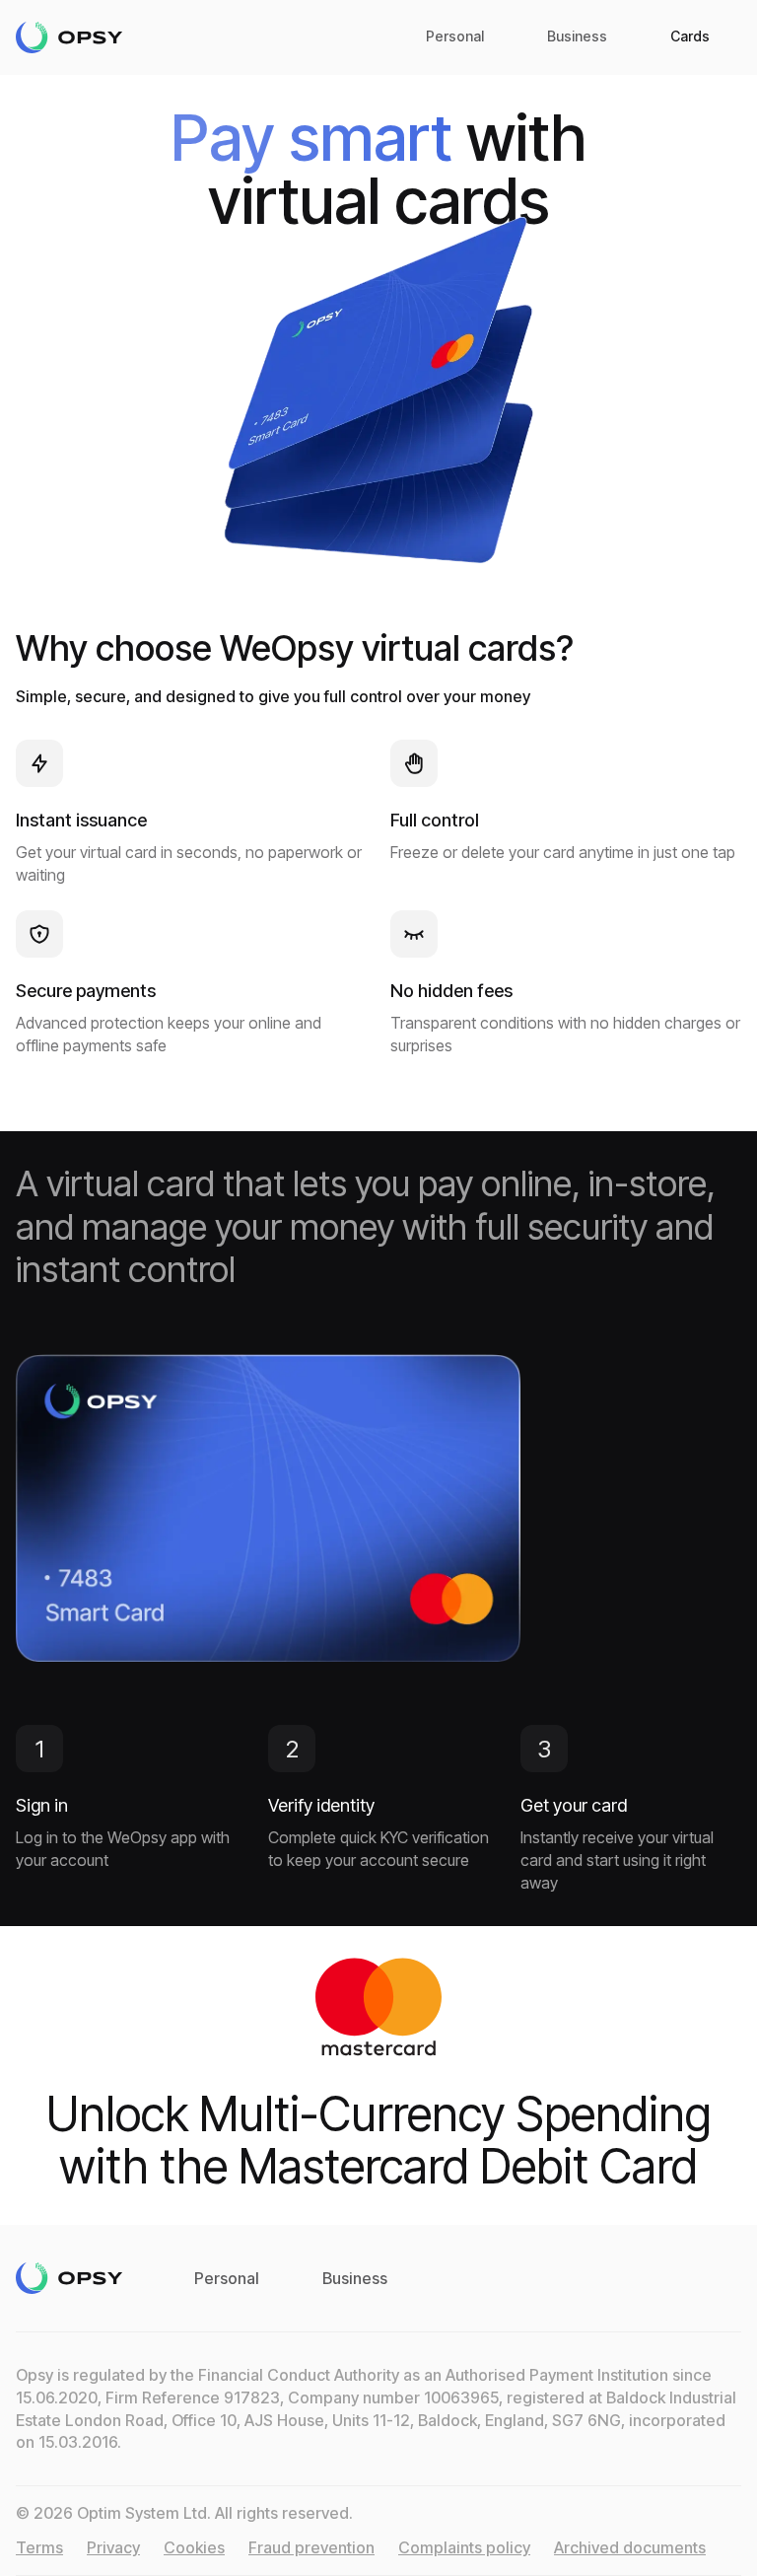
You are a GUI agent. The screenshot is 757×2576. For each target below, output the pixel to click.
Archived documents (630, 2547)
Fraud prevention (311, 2547)
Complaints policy (464, 2547)
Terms (39, 2547)
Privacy (113, 2547)
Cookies (194, 2547)
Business (577, 36)
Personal (455, 36)
